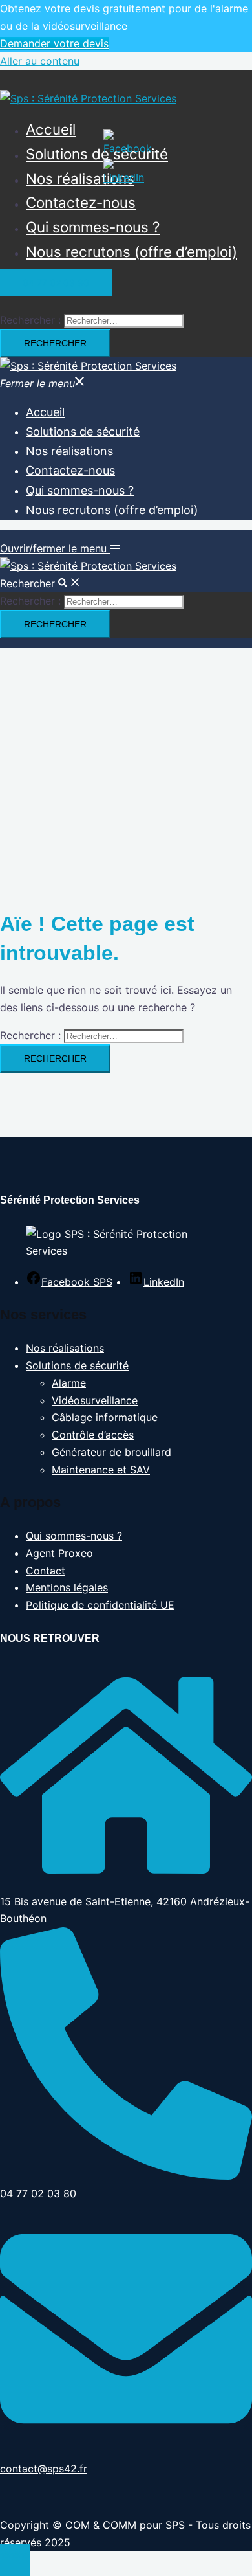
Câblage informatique (105, 1417)
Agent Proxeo (59, 1553)
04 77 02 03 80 (56, 283)
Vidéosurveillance (95, 1400)
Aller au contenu (40, 61)
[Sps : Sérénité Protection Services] (88, 98)
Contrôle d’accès (93, 1435)
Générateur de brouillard (111, 1452)
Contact (46, 1571)
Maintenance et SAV (101, 1470)
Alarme (69, 1383)
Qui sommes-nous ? (93, 227)
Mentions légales (67, 1587)
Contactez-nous (81, 202)
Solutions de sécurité (97, 154)
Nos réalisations (80, 178)
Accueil (51, 129)
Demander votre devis (54, 43)
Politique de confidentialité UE (100, 1605)
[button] (40, 583)
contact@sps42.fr (44, 2469)
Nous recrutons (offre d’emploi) (131, 252)
